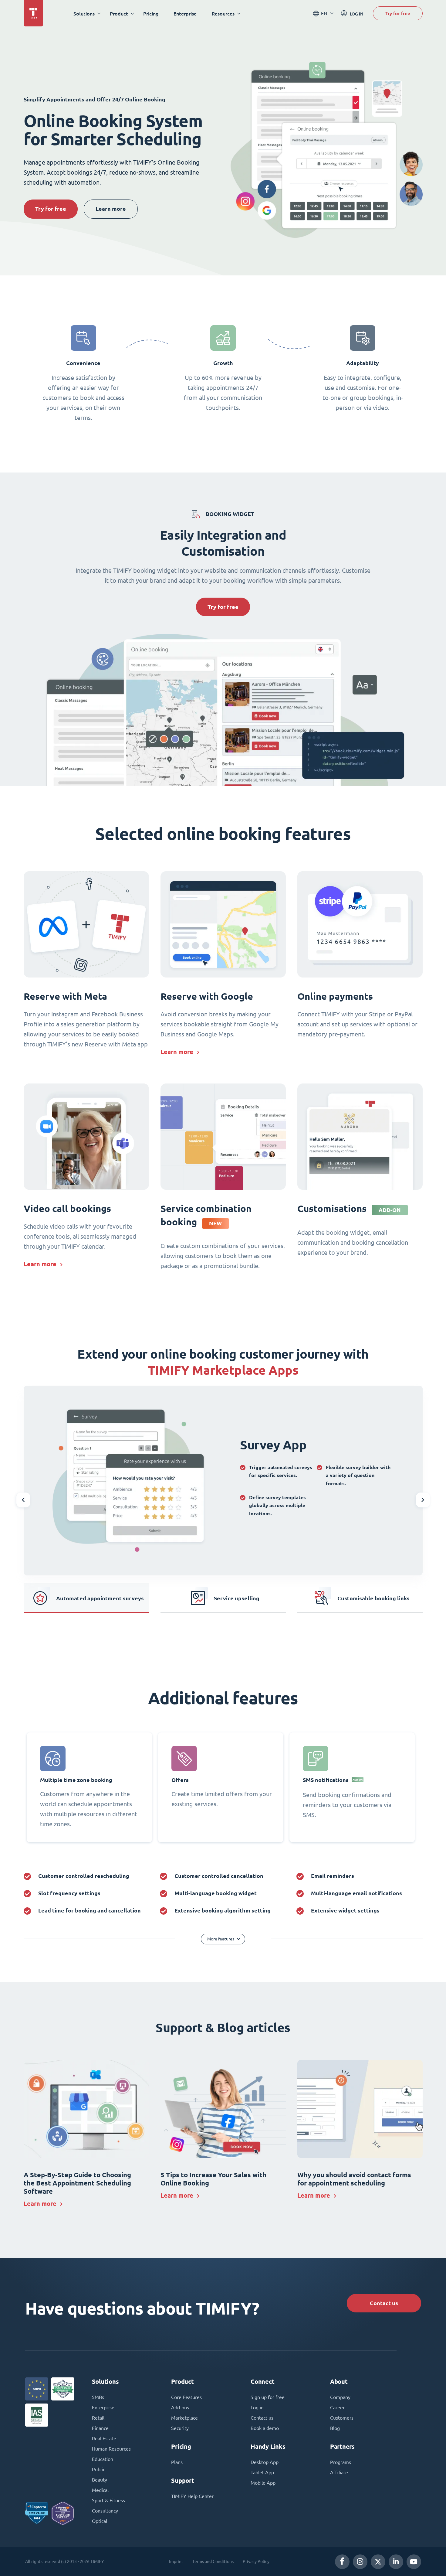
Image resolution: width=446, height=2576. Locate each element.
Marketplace (184, 2418)
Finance (100, 2428)
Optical (100, 2521)
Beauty (100, 2480)
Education (103, 2459)
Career (337, 2407)
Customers (342, 2418)
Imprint (176, 2561)
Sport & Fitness (108, 2500)
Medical (100, 2490)
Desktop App (265, 2462)
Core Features (186, 2397)
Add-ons (180, 2407)
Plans (177, 2462)
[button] (23, 1500)
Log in (257, 2407)
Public (98, 2469)
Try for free (398, 13)
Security (180, 2428)
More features (221, 1939)
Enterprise (185, 14)
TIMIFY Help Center (192, 2496)
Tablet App (262, 2472)
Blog (335, 2428)
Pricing (151, 14)
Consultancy (105, 2511)
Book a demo (265, 2428)
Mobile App (263, 2483)
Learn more (111, 209)
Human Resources (111, 2449)
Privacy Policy (256, 2561)
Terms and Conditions (213, 2561)
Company (340, 2397)
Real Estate (104, 2438)
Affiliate (339, 2472)
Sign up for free (268, 2397)
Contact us (384, 2303)
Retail (98, 2418)
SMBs (98, 2397)
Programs (341, 2462)
